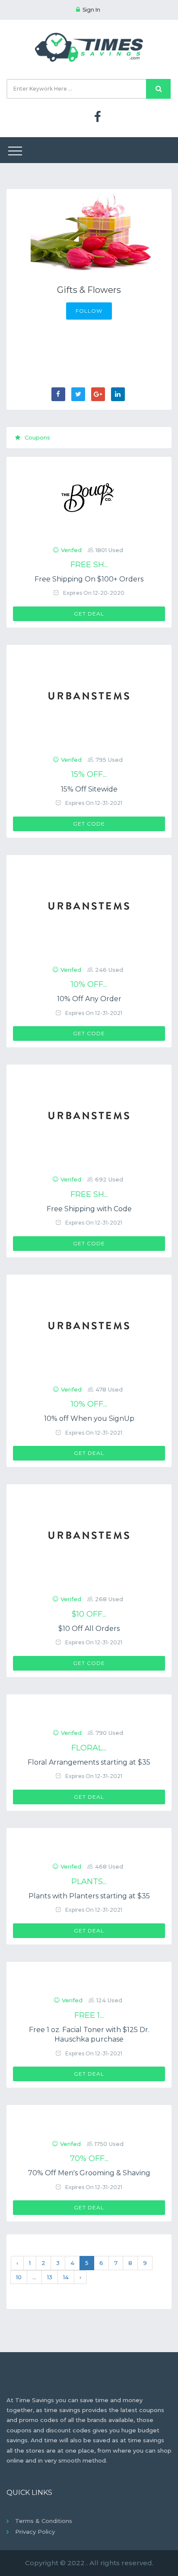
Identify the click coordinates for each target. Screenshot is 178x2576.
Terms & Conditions (44, 2521)
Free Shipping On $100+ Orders (89, 579)
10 (19, 2277)
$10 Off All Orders (89, 1629)
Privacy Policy (35, 2532)
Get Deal (89, 614)
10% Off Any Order (89, 999)
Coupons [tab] (37, 437)
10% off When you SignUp (89, 1418)
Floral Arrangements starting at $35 (89, 1762)
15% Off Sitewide (89, 789)
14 (66, 2277)
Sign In (91, 10)
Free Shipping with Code (89, 1209)
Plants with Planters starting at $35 (89, 1896)
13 (50, 2277)
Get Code (89, 824)
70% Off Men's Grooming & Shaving (89, 2173)
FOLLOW (89, 311)
